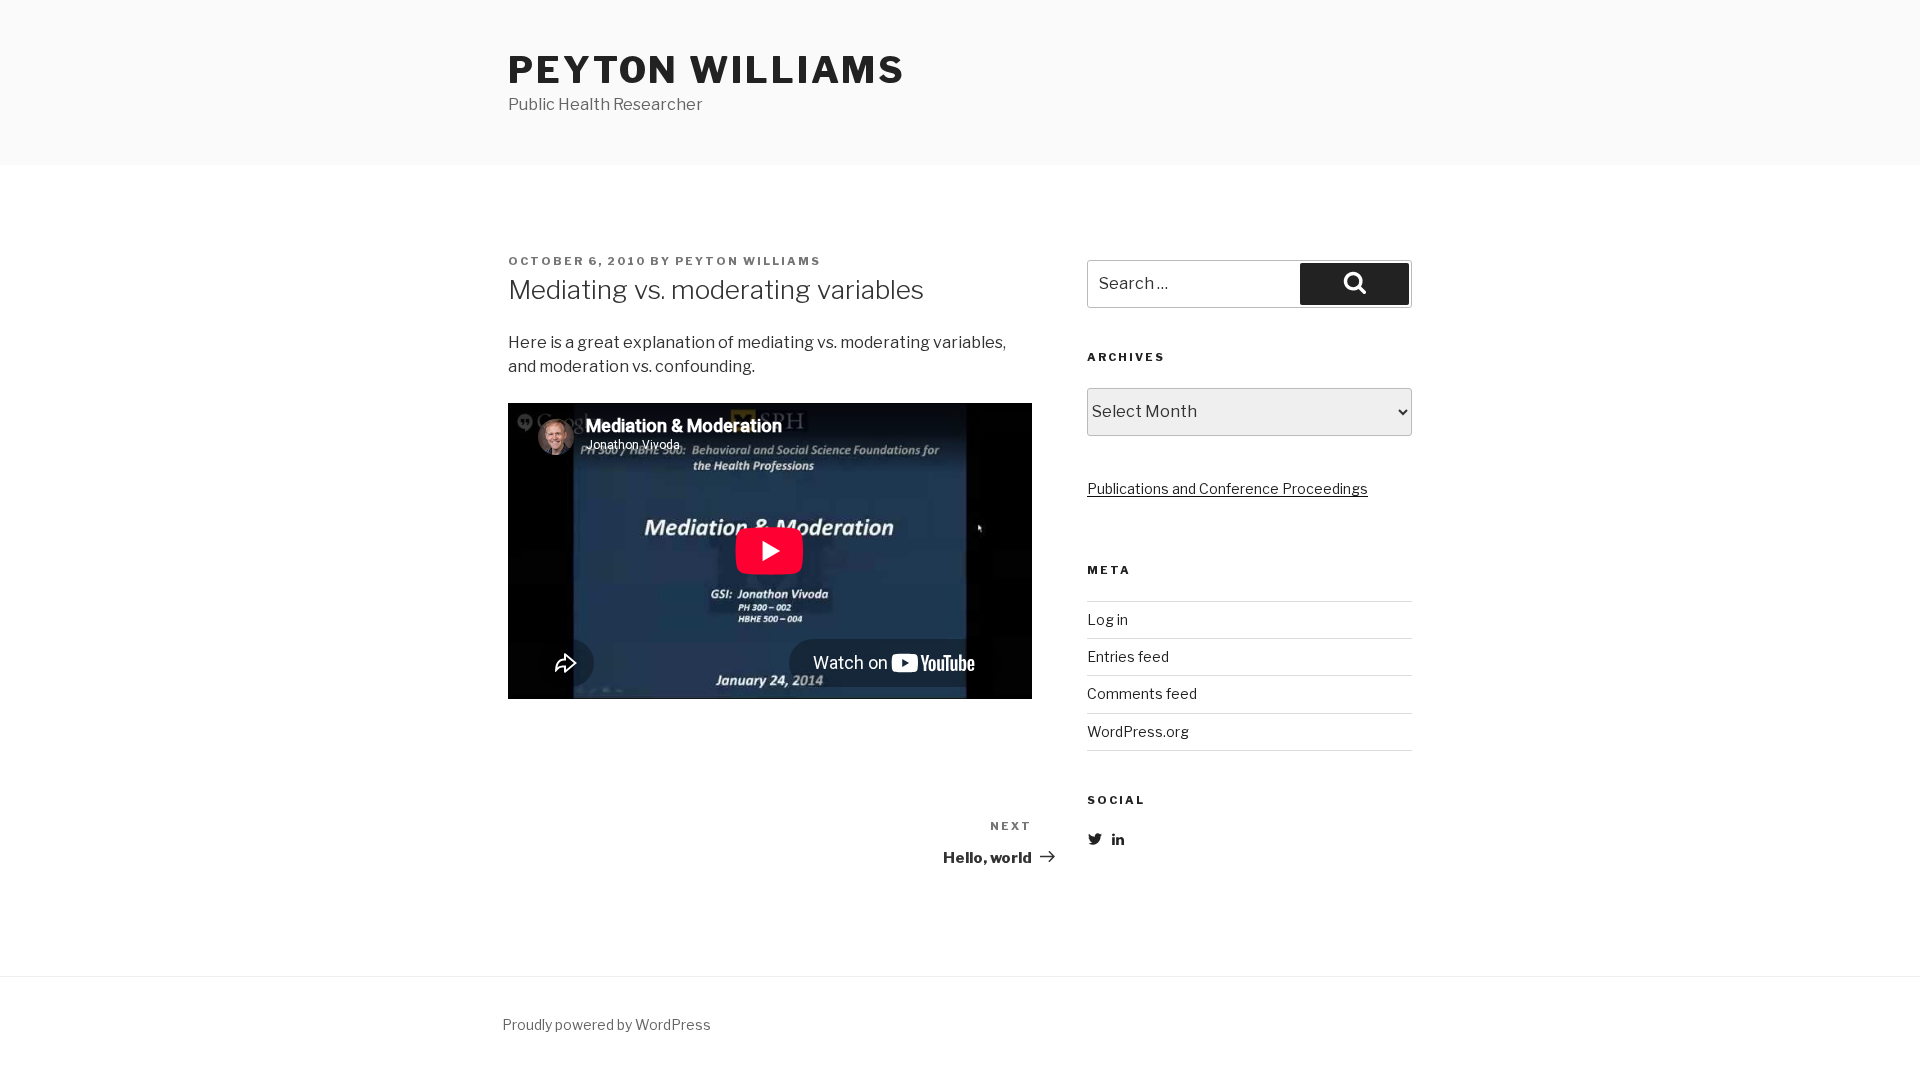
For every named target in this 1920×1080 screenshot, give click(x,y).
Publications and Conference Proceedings (1227, 488)
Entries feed (1128, 656)
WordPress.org (1138, 731)
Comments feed (1142, 693)
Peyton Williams (707, 70)
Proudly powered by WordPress (606, 1024)
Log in (1107, 619)
